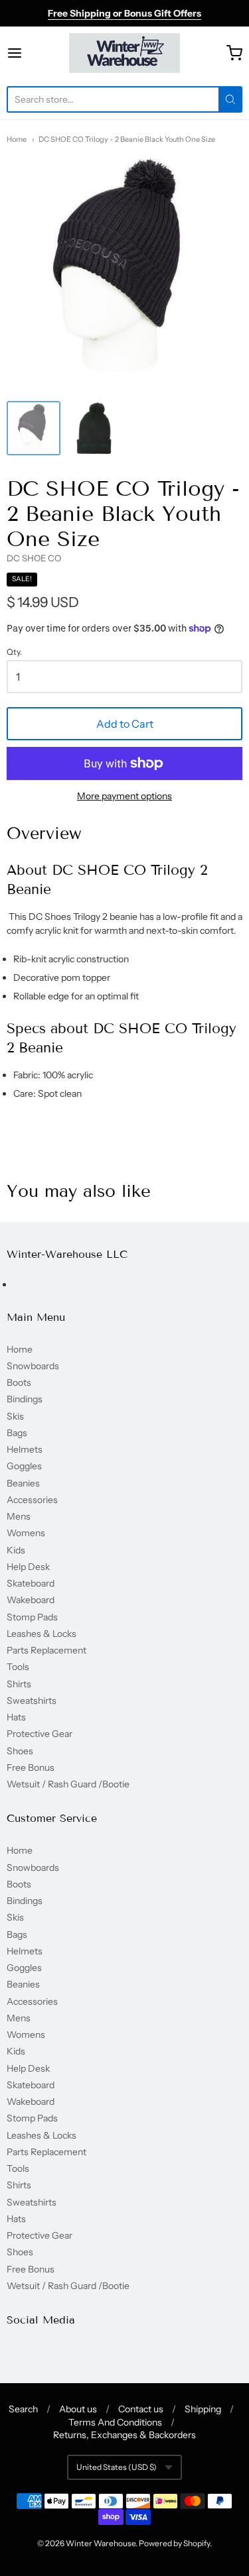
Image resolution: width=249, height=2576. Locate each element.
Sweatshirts (32, 1701)
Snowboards (33, 1366)
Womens (26, 1533)
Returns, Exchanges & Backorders (124, 2435)
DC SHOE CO (34, 558)
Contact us (141, 2409)
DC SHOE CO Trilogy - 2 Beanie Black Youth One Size (127, 139)
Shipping (203, 2409)
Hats (16, 1717)
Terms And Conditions (115, 2422)
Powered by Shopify (174, 2543)
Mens (19, 1516)
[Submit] (230, 99)
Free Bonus (31, 1767)
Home (17, 139)
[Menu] (30, 53)
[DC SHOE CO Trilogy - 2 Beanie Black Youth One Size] (34, 428)
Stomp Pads (32, 1617)
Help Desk (28, 1567)
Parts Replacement (46, 1650)
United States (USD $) (117, 2467)
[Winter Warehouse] (124, 53)
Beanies (23, 1483)
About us (78, 2409)
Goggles (24, 1466)
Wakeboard (31, 1600)
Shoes (20, 1751)
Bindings (25, 1399)
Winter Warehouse (101, 2543)
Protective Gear (40, 1734)
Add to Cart (125, 724)
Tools (18, 1667)
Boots (19, 1382)
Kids (16, 1550)
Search (23, 2409)
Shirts (19, 1684)
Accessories (32, 1500)
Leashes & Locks (41, 1634)
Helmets (25, 1449)
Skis (15, 1416)
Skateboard (31, 1583)
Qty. (14, 652)
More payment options (124, 796)
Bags (17, 1433)
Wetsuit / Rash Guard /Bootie (68, 1784)
